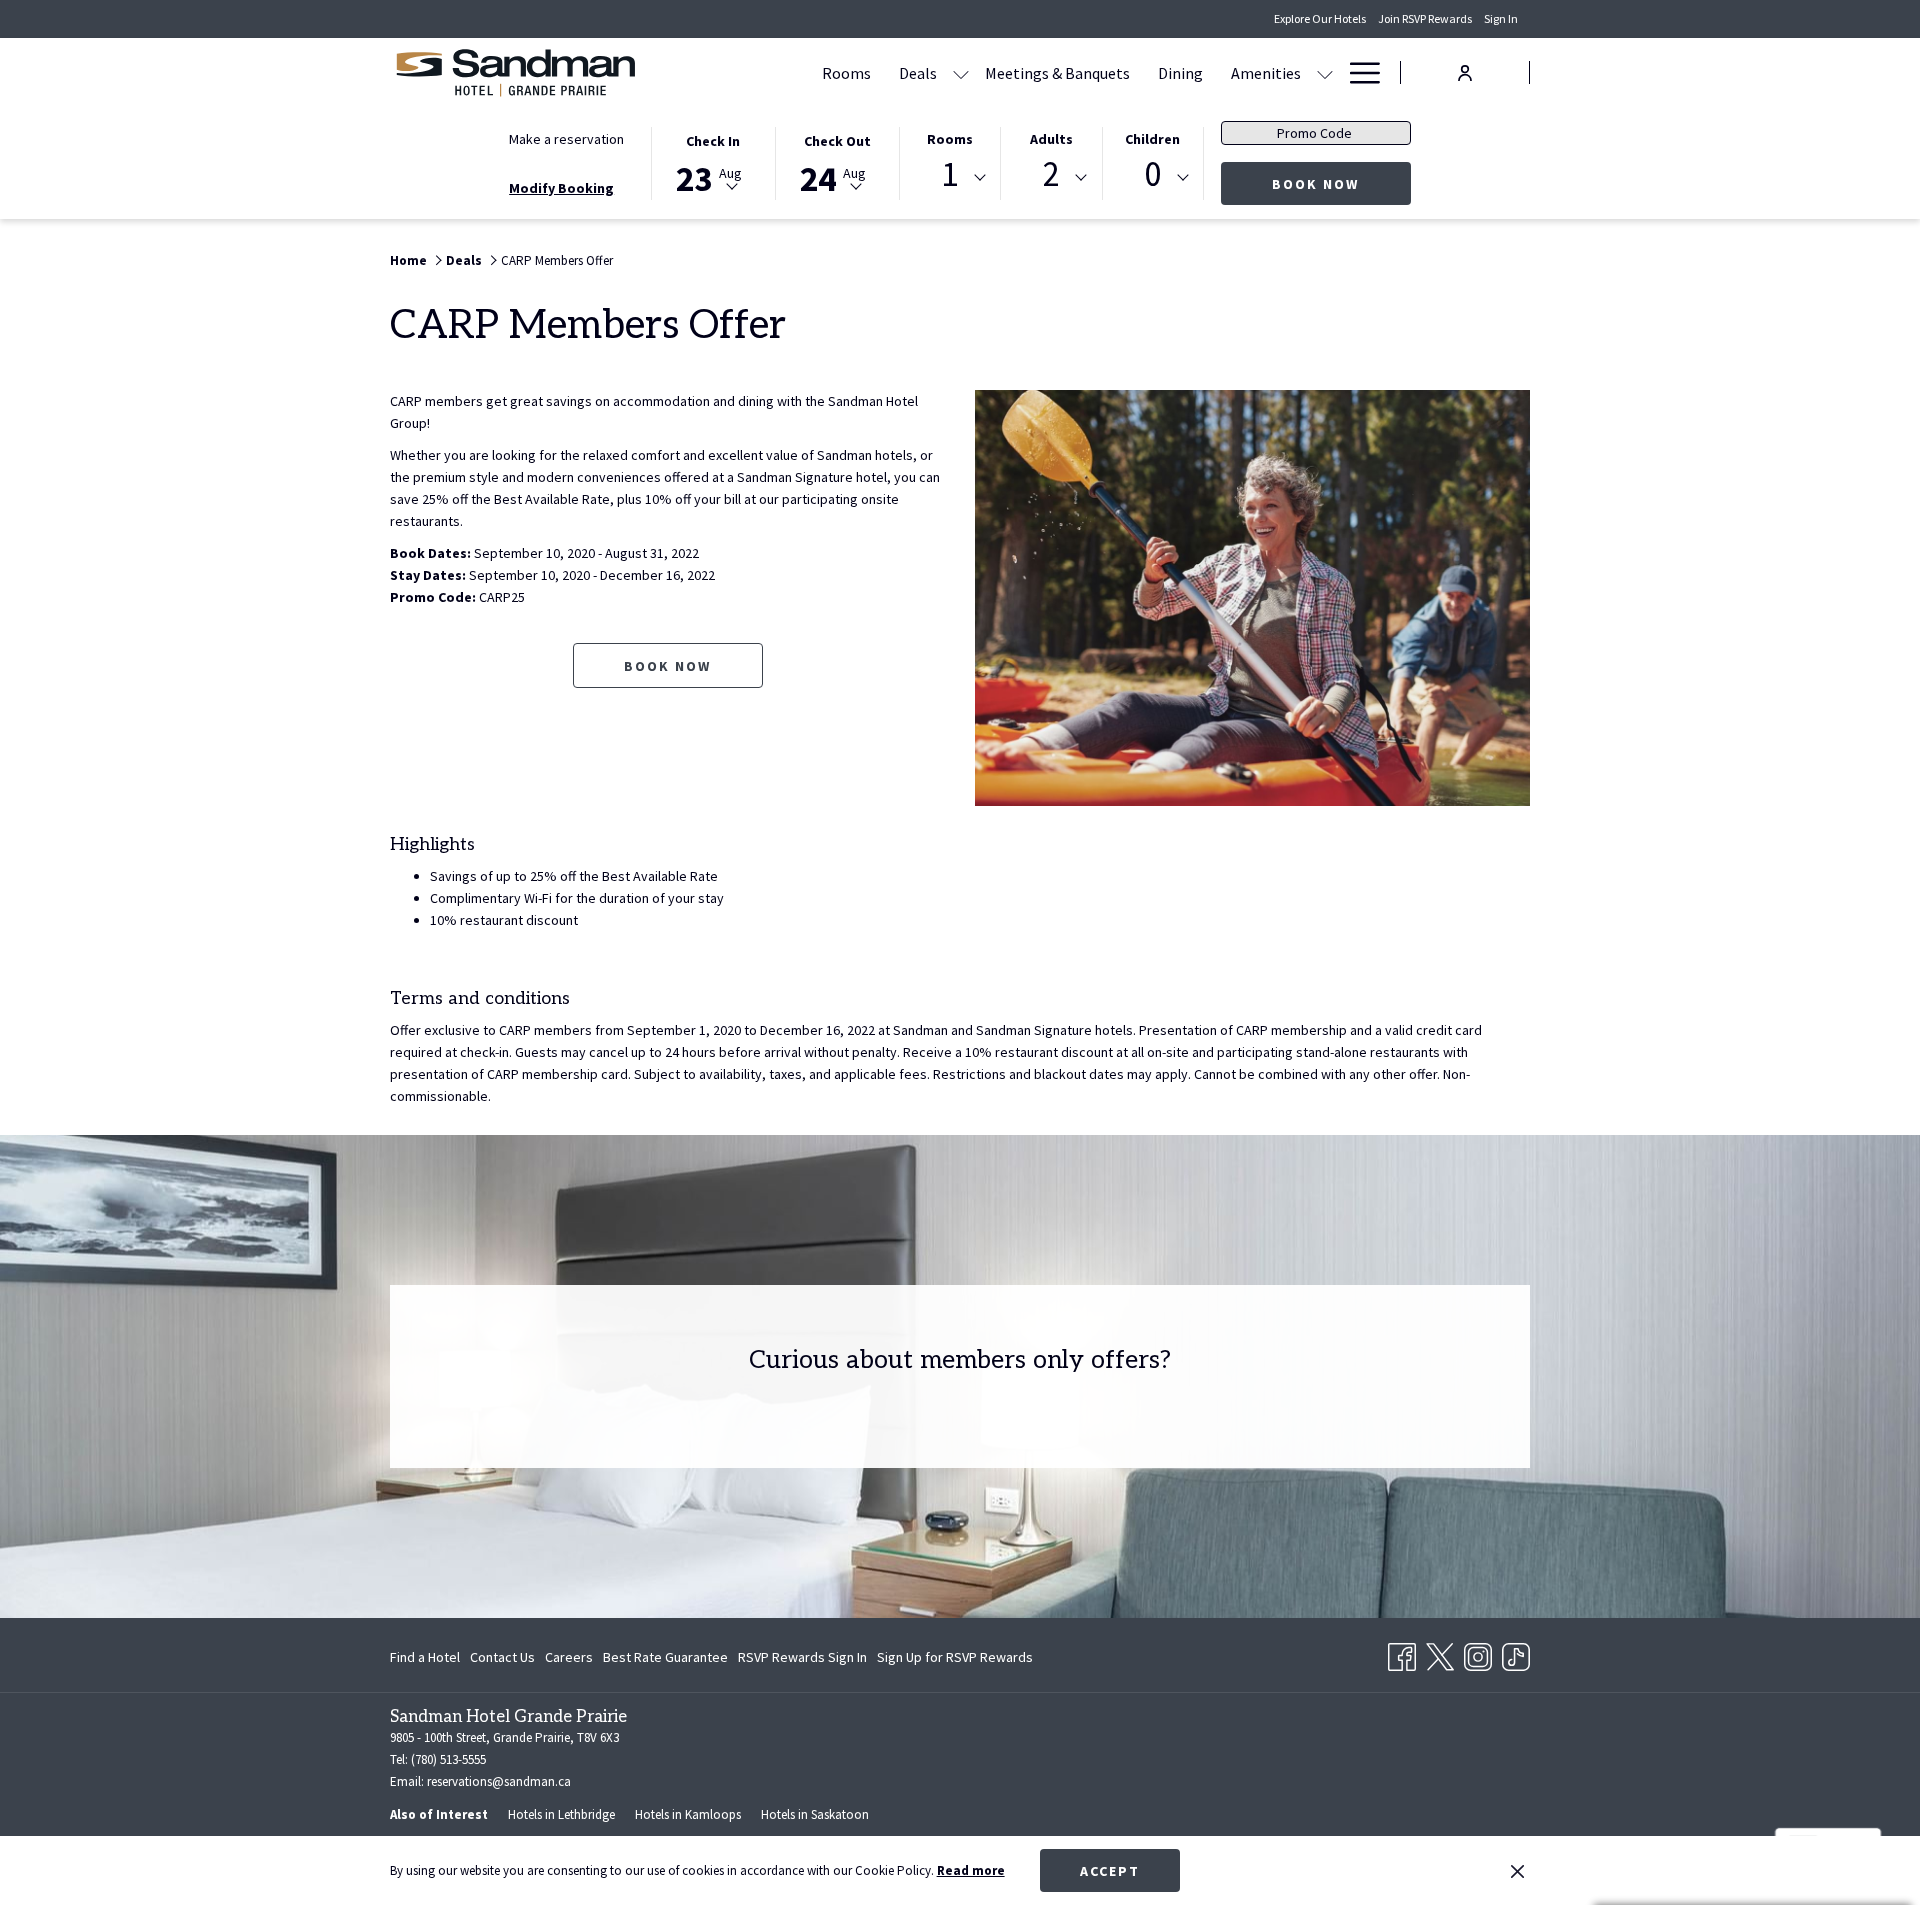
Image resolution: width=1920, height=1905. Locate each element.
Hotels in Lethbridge (561, 1814)
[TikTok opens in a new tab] (1516, 1653)
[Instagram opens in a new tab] (1478, 1653)
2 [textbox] (1051, 174)
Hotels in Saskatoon (815, 1814)
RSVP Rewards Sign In (802, 1661)
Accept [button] (1110, 1871)
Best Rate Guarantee (665, 1657)
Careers (569, 1661)
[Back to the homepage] (515, 72)
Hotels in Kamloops (688, 1814)
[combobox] (950, 178)
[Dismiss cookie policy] (1517, 1871)
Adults (1051, 139)
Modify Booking (561, 188)
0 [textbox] (1152, 174)
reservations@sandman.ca (499, 1781)
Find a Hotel (425, 1657)
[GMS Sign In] (1465, 71)
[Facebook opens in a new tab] (1402, 1653)
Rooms (950, 139)
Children (1152, 139)
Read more (971, 1870)
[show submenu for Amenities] (1325, 72)
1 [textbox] (949, 174)
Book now (1341, 183)
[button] (713, 162)
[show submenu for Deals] (961, 72)
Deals (464, 260)
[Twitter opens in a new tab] (1440, 1653)
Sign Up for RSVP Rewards (955, 1661)
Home (408, 260)
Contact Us (502, 1657)
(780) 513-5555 (448, 1759)
